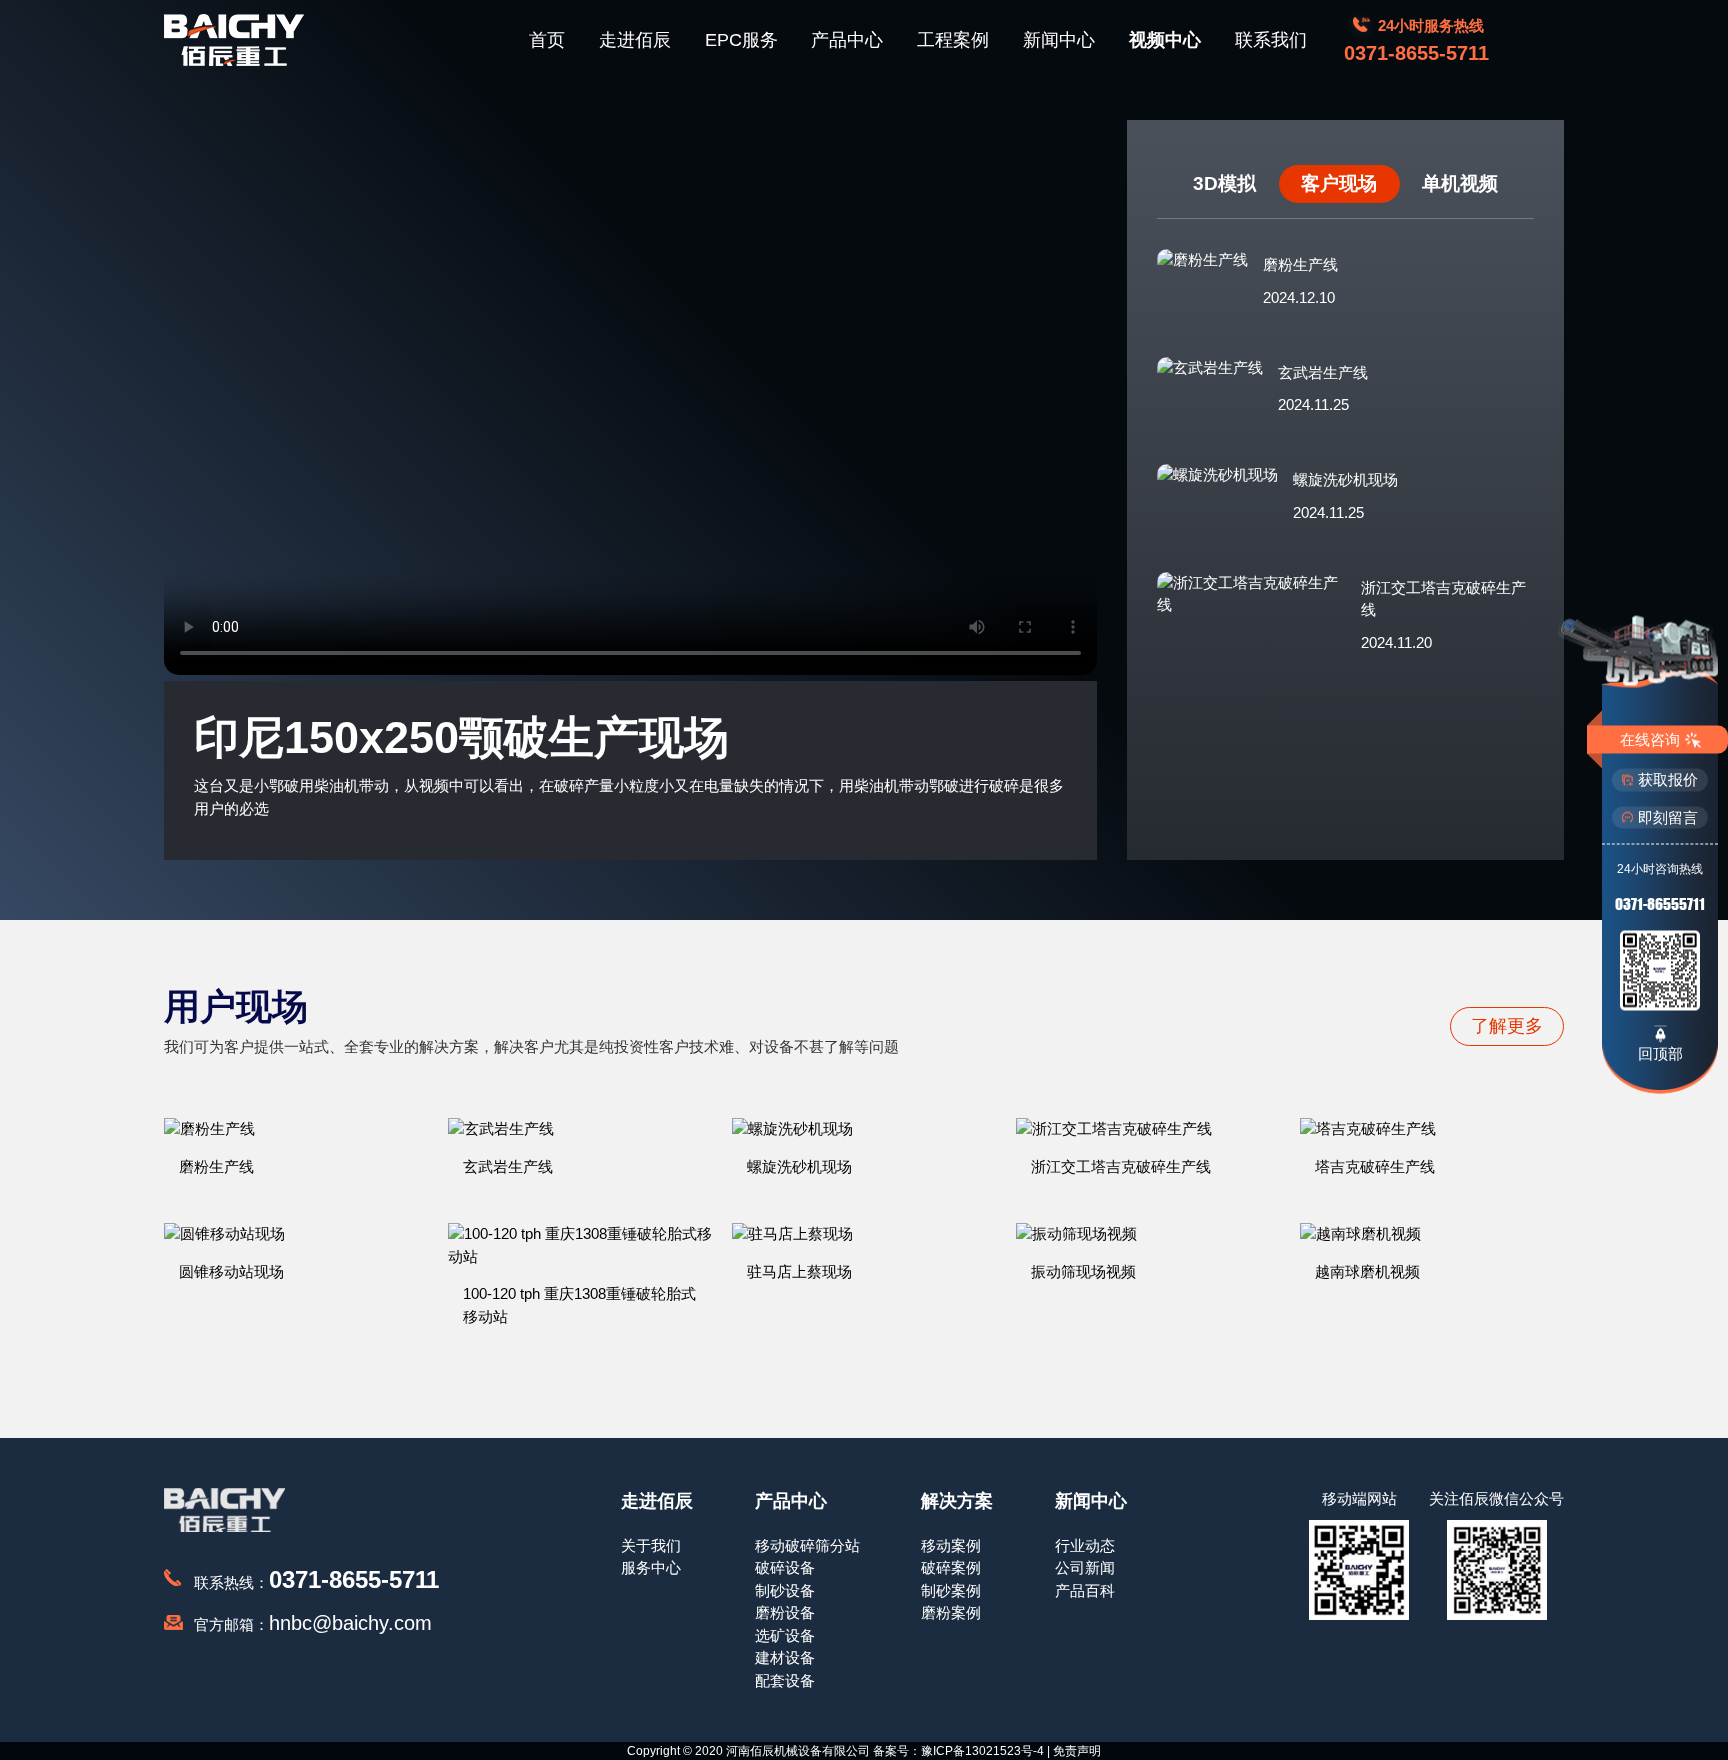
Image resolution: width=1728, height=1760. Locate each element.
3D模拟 (1224, 183)
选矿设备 (785, 1635)
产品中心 (847, 40)
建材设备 (785, 1657)
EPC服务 (741, 40)
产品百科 (1085, 1590)
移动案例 (951, 1545)
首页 (547, 40)
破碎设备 (785, 1567)
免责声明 (1077, 1751)
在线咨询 (1650, 738)
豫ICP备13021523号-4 (982, 1751)
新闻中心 (1059, 40)
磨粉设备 (785, 1612)
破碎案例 (951, 1567)
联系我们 (1271, 40)
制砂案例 (951, 1590)
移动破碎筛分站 (807, 1545)
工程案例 (953, 40)
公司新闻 (1085, 1567)
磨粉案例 (951, 1612)
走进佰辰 (635, 40)
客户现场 (1339, 183)
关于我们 (651, 1545)
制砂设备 (785, 1590)
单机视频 (1460, 183)
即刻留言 (1668, 816)
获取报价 (1668, 779)
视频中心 (1165, 40)
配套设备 (785, 1680)
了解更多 (1507, 1026)
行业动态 (1085, 1545)
